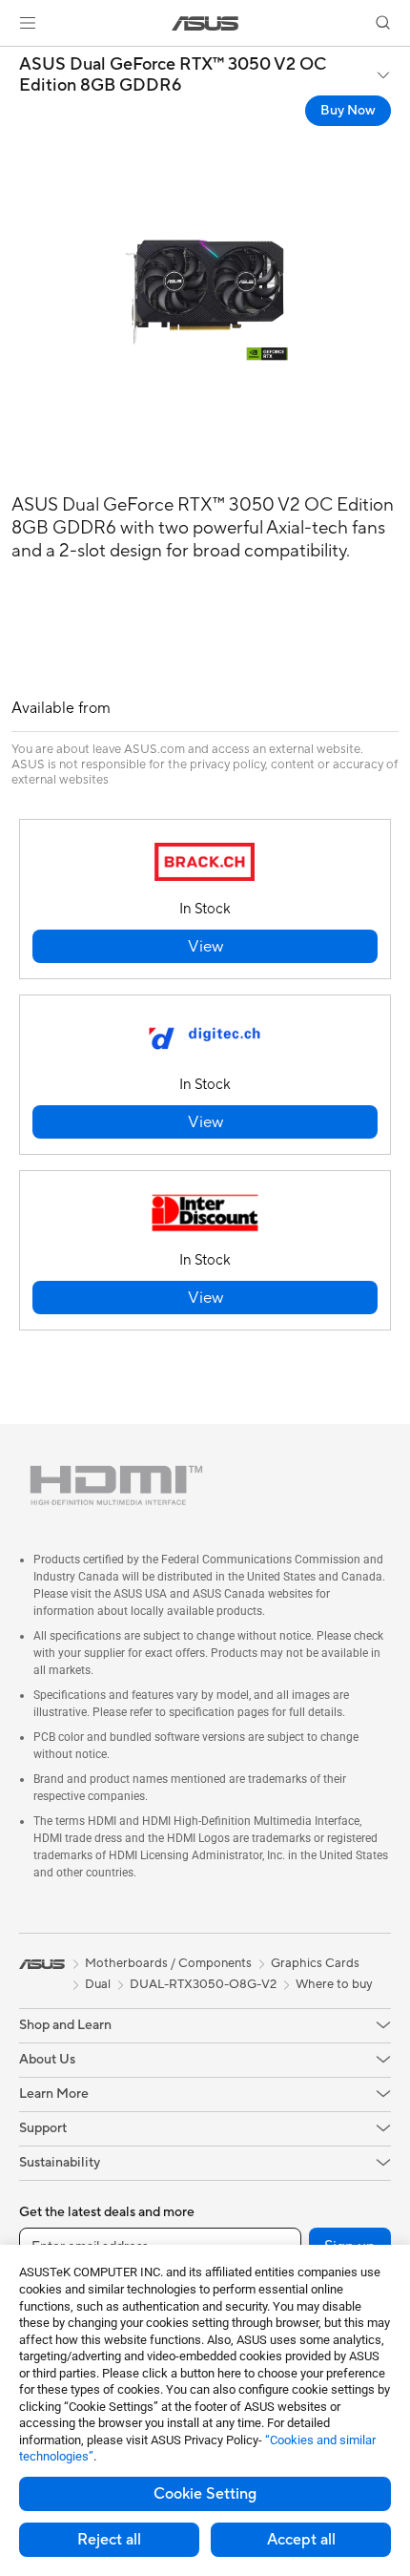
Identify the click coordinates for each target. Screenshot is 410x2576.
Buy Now (348, 111)
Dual (98, 1984)
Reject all (109, 2540)
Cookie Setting (205, 2494)
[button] (28, 23)
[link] (205, 23)
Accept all (301, 2540)
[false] (205, 946)
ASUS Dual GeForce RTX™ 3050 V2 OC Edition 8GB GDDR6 (173, 75)
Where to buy (334, 1984)
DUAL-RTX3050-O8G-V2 (203, 1984)
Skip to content (11, 59)
